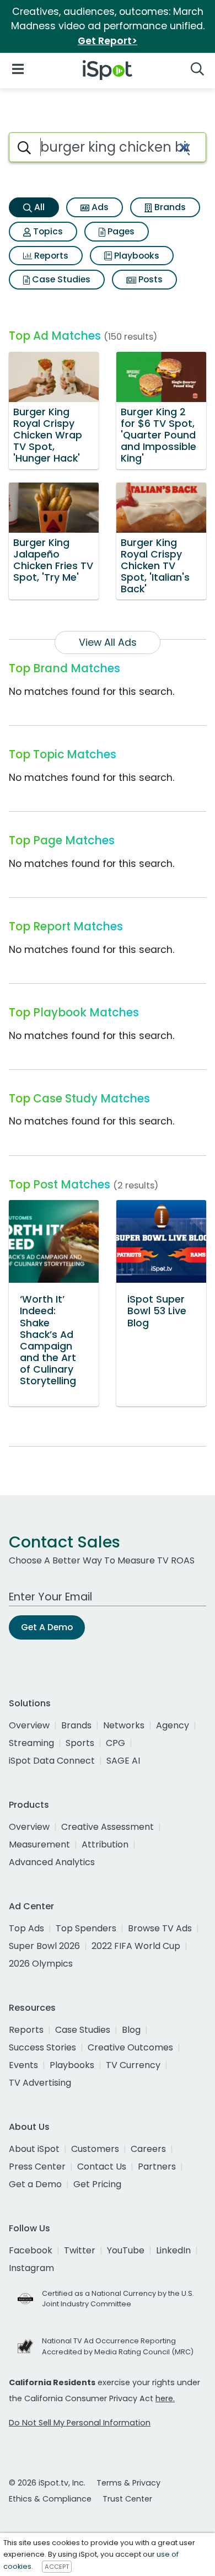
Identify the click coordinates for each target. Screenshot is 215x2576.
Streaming (31, 1743)
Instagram (31, 2268)
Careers (148, 2149)
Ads (99, 207)
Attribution (105, 1844)
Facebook (31, 2250)
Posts (149, 279)
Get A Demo (47, 1627)
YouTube (126, 2250)
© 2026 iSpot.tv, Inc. (47, 2483)
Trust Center (127, 2499)
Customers (95, 2149)
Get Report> (108, 41)
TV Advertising (40, 2083)
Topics (47, 231)
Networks (124, 1725)
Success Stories (42, 2047)
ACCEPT (57, 2567)
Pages (120, 231)
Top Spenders (86, 1928)
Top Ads (26, 1928)
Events (23, 2065)
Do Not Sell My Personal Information (80, 2423)
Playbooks (136, 256)
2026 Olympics (41, 1964)
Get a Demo (35, 2184)
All (38, 207)
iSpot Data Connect (52, 1761)
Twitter (80, 2250)
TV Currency (133, 2065)
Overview (29, 1725)
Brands (169, 207)
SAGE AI (123, 1761)
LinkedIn (173, 2250)
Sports (80, 1743)
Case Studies (60, 279)
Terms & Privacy (128, 2483)
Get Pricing (97, 2184)
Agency (173, 1725)
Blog (131, 2030)
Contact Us (102, 2167)
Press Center (37, 2167)
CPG (115, 1743)
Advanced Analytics (52, 1862)
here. (165, 2398)
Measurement (39, 1844)
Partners (157, 2167)
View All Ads (108, 642)
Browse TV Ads (160, 1928)
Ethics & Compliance (50, 2499)
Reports (50, 256)
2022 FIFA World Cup (136, 1946)
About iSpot (34, 2149)
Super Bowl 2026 (44, 1946)
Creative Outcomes (130, 2047)
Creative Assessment (108, 1827)
